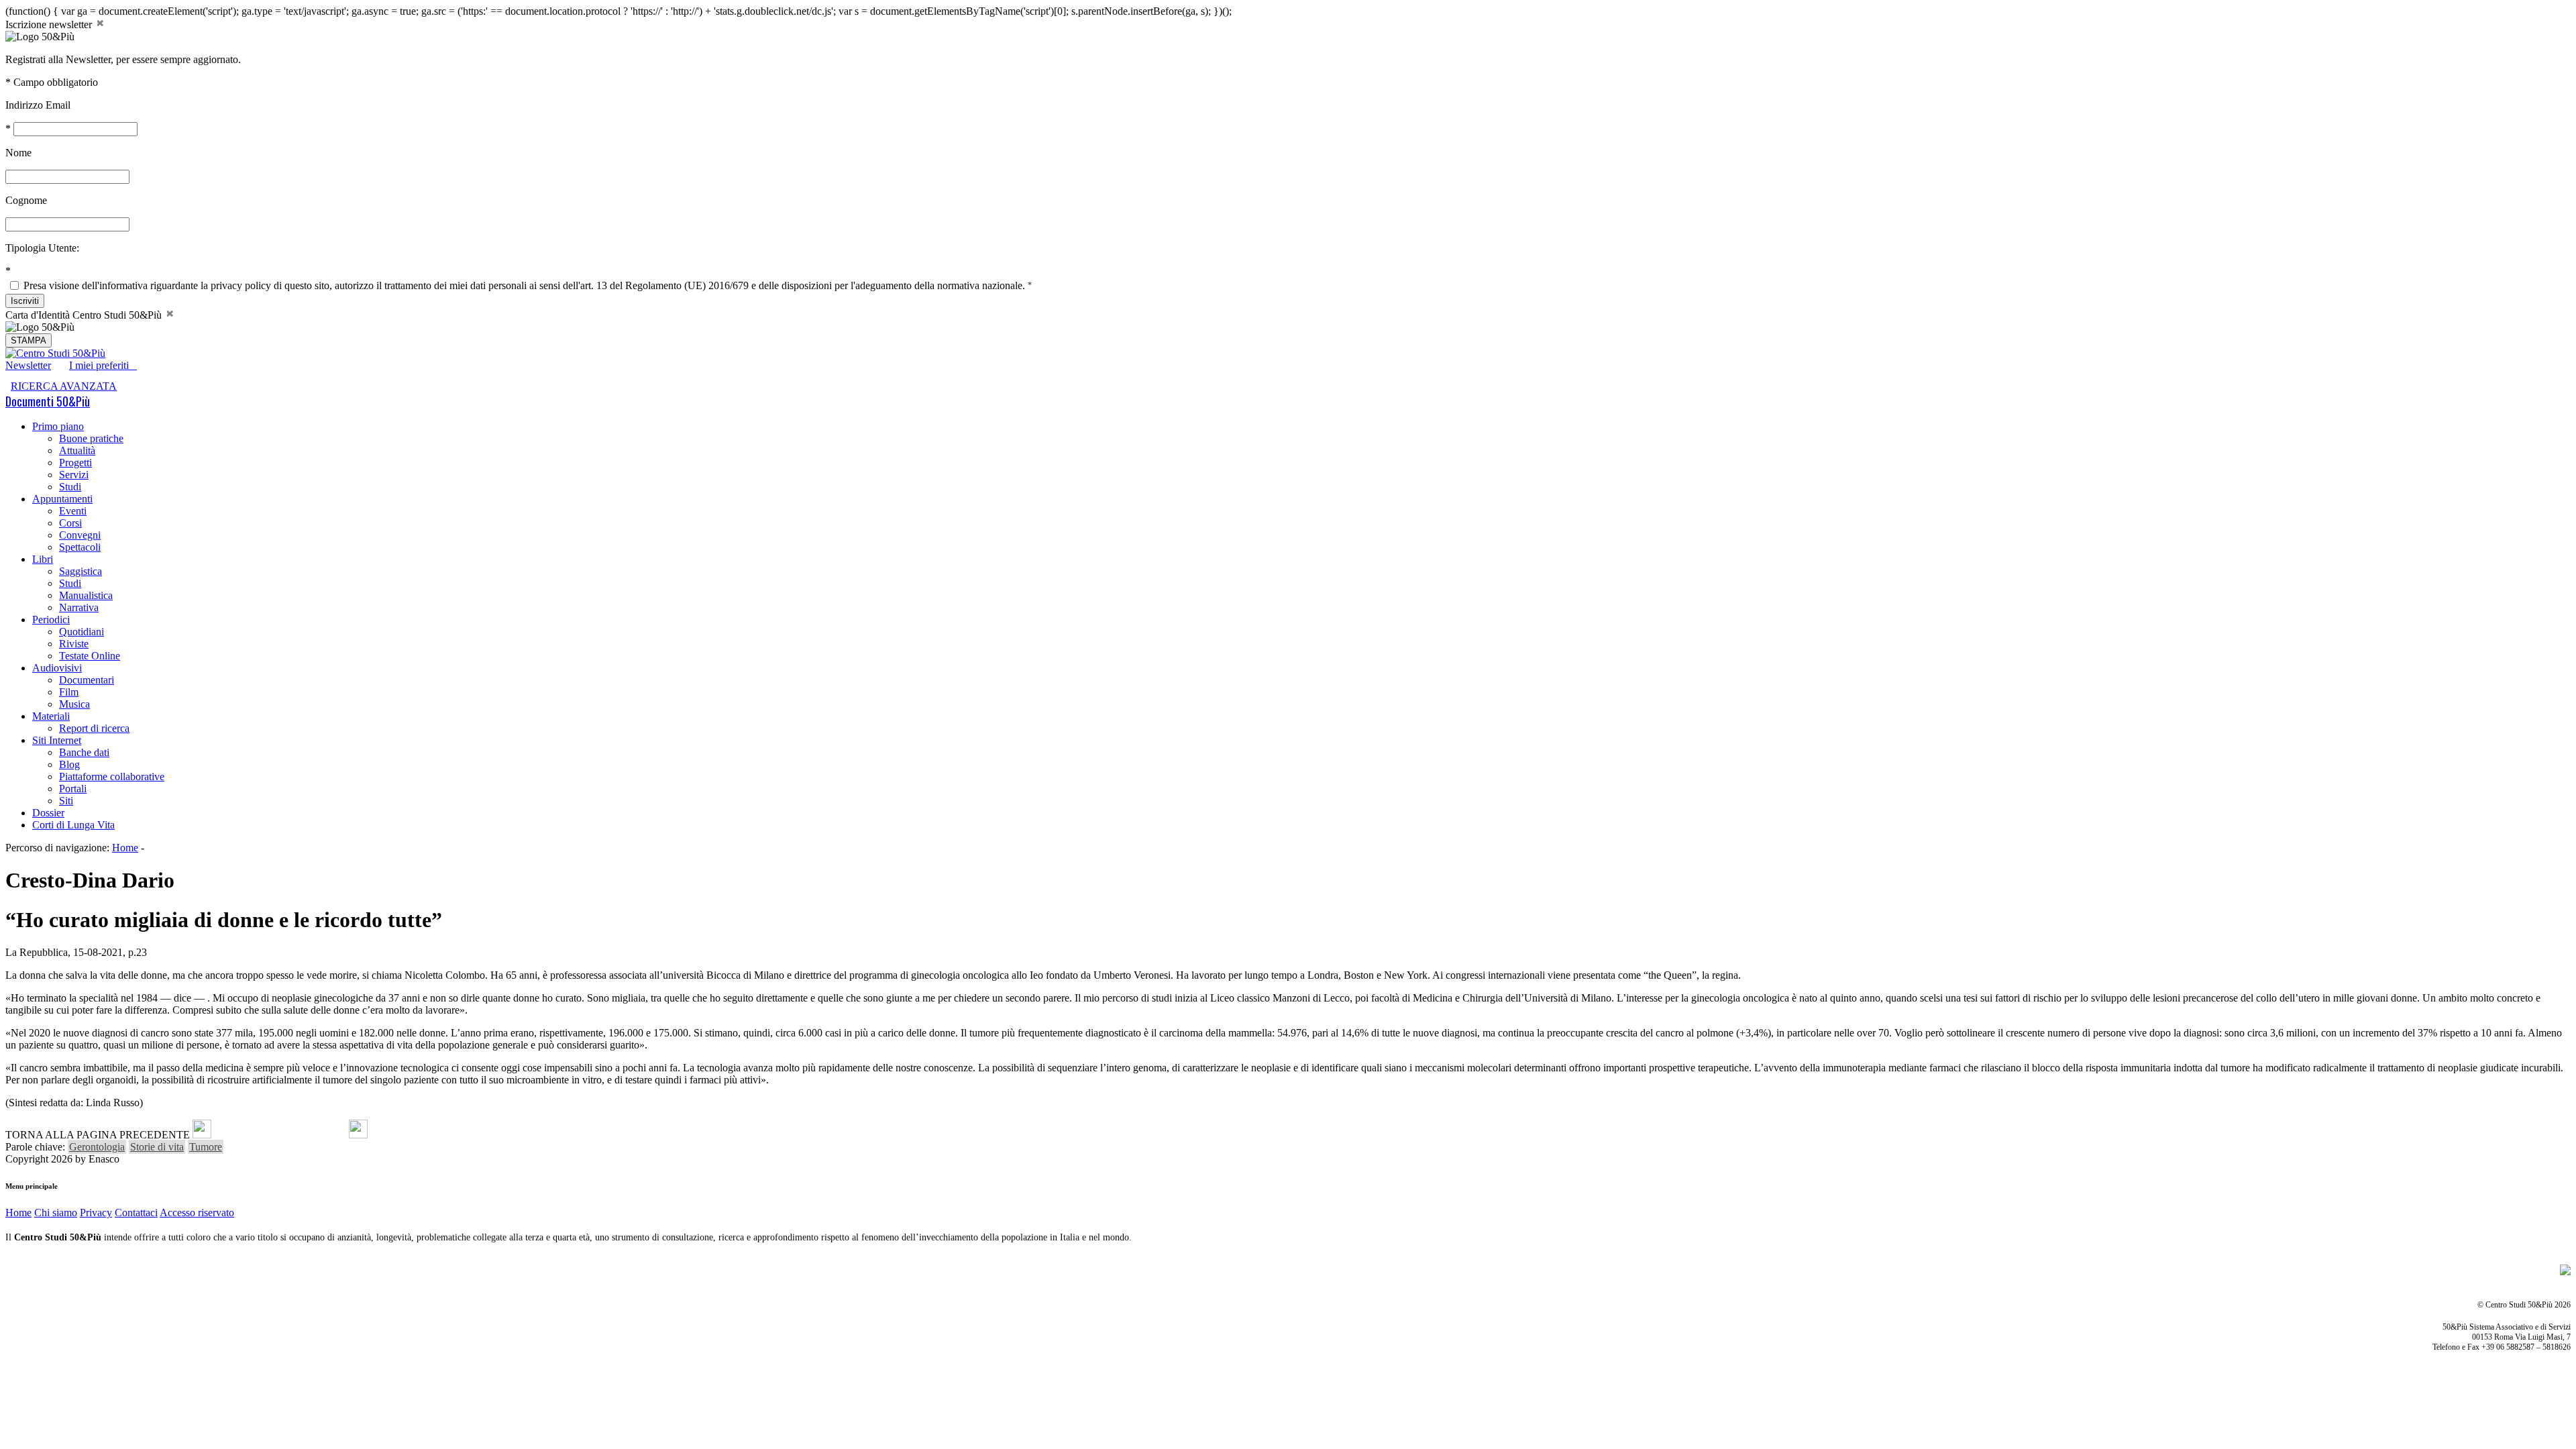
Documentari (87, 680)
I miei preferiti (103, 365)
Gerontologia (97, 1147)
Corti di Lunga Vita (73, 825)
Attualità (77, 450)
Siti (66, 801)
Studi (70, 487)
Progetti (75, 463)
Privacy (96, 1213)
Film (69, 692)
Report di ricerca (94, 728)
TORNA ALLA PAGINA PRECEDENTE (98, 1135)
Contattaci (136, 1213)
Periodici (51, 620)
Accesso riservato (197, 1213)
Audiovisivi (57, 668)
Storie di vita (157, 1147)
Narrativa (79, 607)
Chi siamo (56, 1213)
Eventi (73, 511)
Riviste (74, 644)
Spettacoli (80, 547)
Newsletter (28, 365)
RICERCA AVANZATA (64, 386)
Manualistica (86, 595)
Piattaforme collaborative (112, 776)
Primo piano (58, 426)
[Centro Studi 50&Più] (55, 353)
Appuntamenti (62, 499)
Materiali (51, 716)
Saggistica (80, 571)
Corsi (70, 523)
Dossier (48, 813)
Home (125, 848)
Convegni (80, 535)
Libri (43, 559)
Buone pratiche (91, 438)
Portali (73, 789)
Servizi (74, 475)
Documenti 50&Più (48, 401)
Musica (74, 704)
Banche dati (84, 752)
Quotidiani (82, 632)
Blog (69, 764)
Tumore (206, 1147)
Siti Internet (57, 740)
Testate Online (90, 656)
